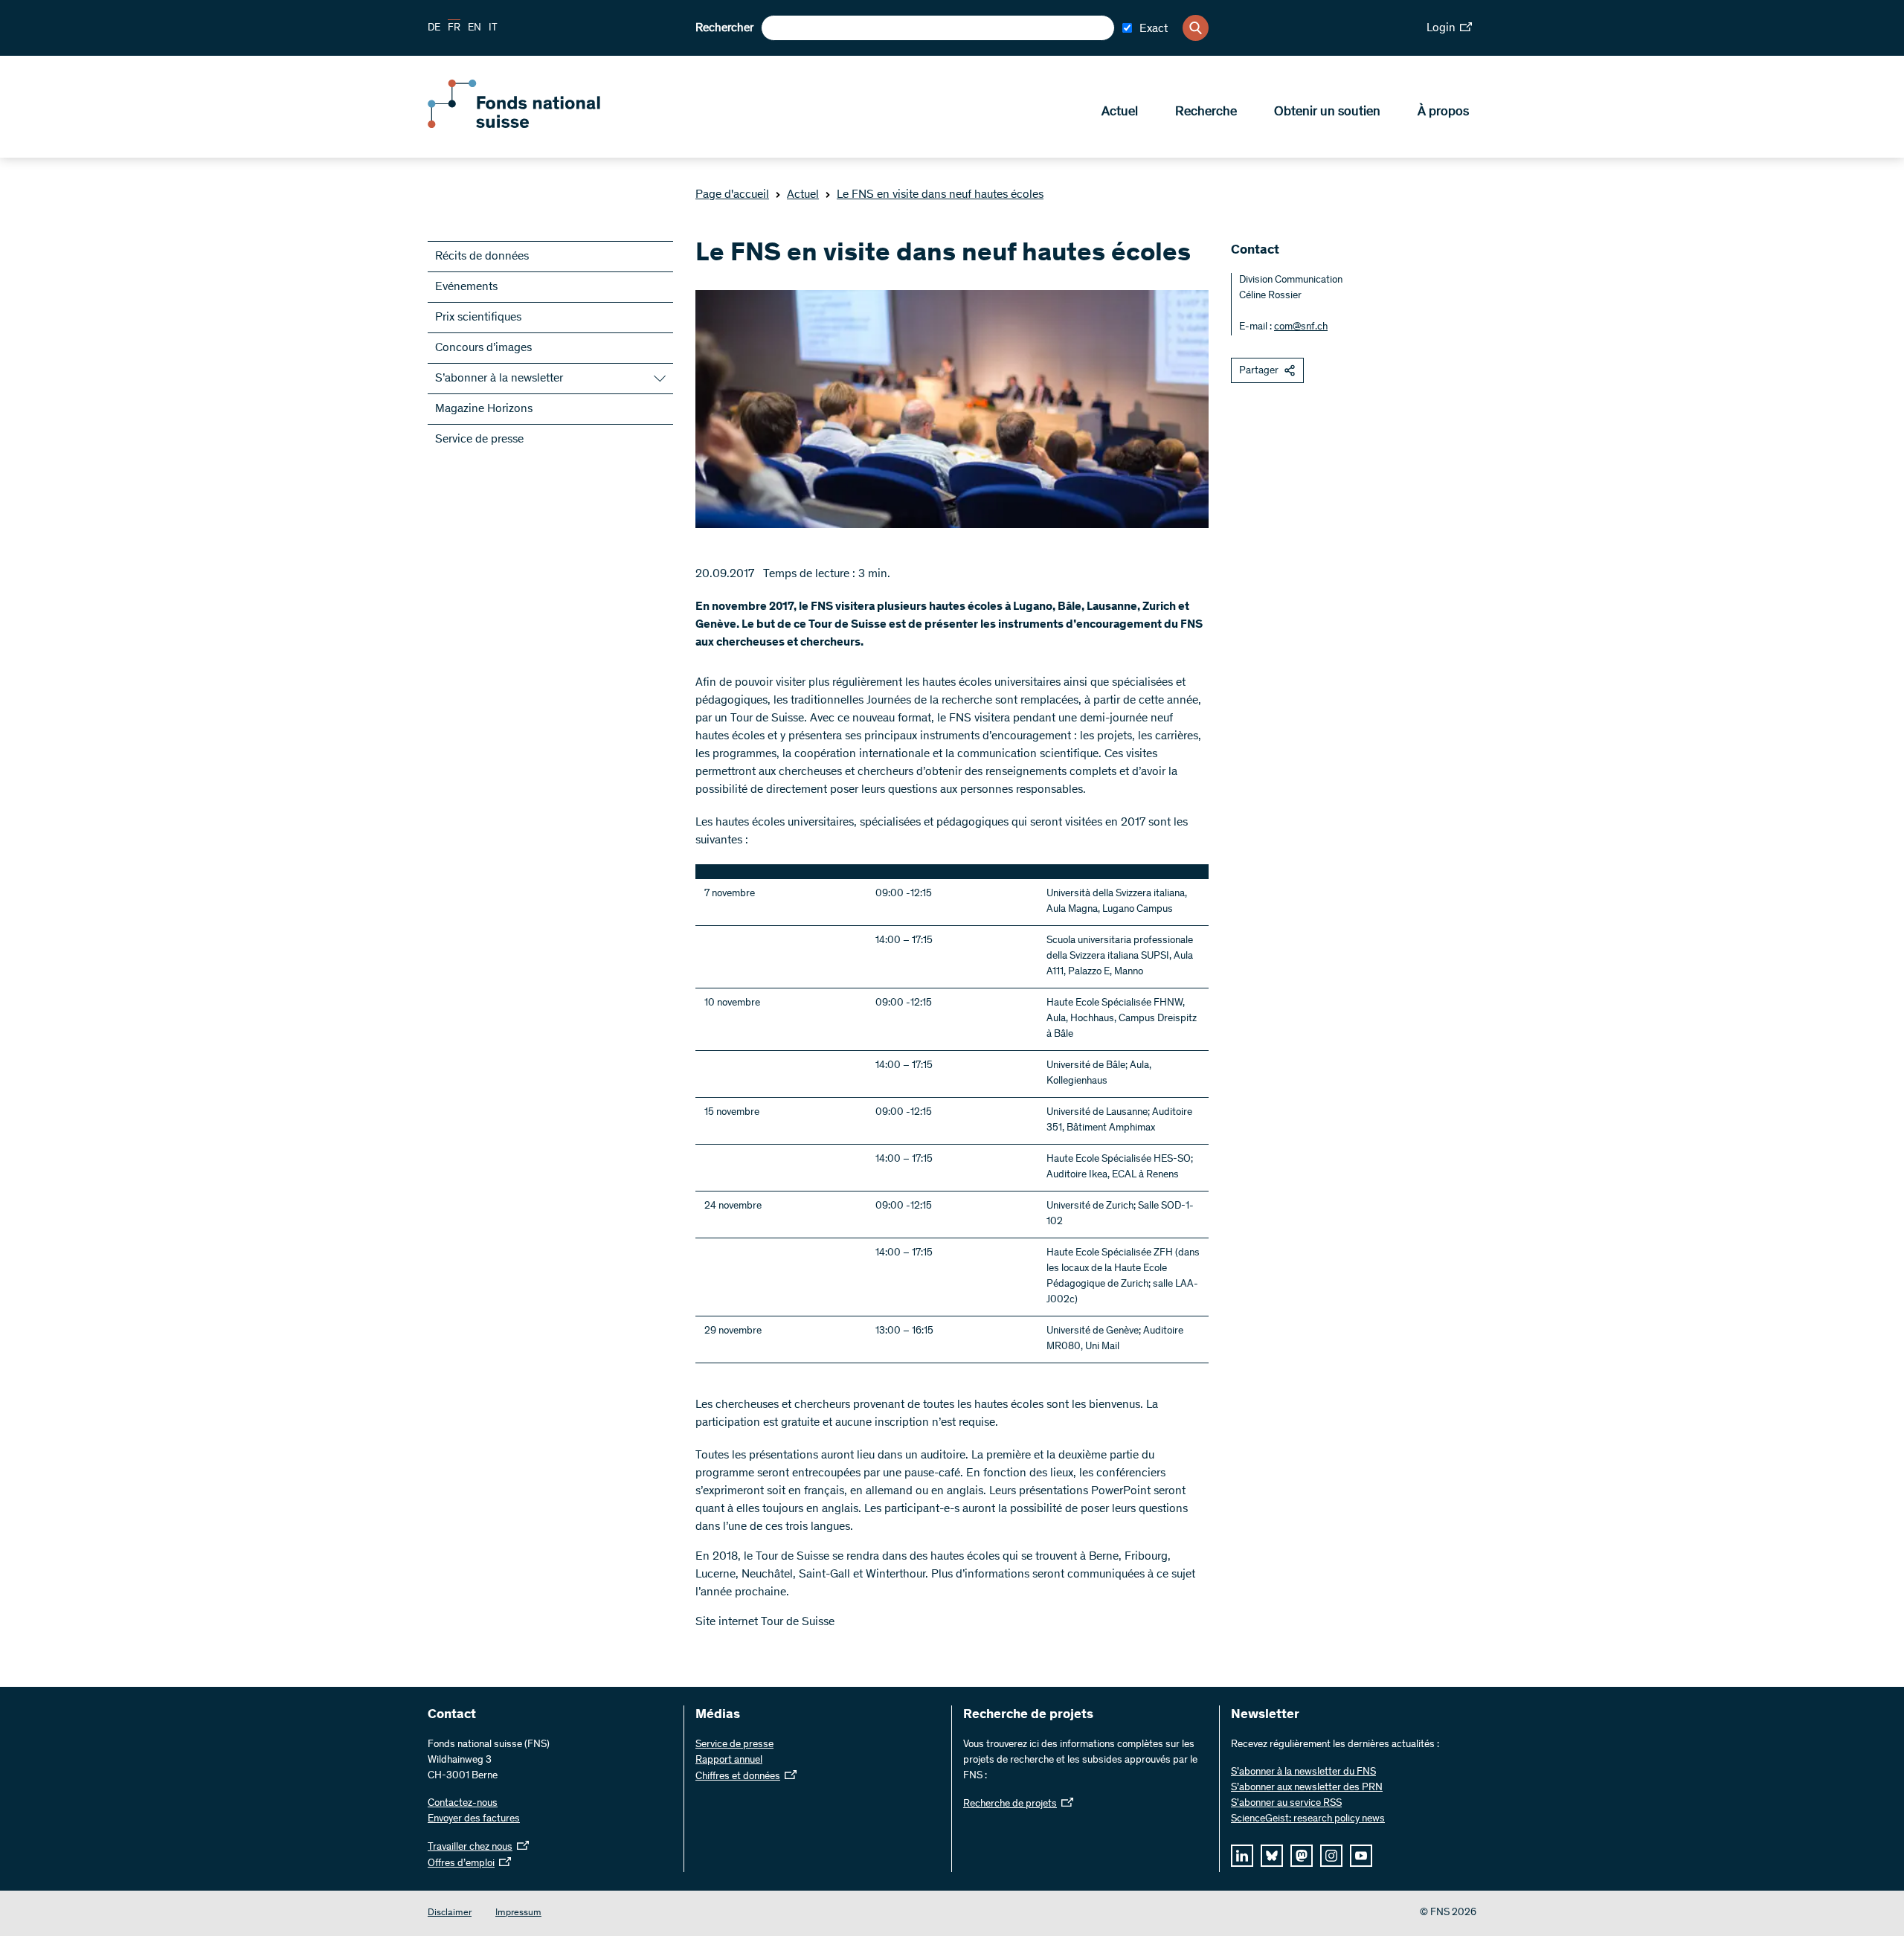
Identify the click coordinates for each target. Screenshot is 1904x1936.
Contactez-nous (463, 1804)
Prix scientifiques (478, 318)
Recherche (1206, 112)
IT (493, 28)
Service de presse (479, 440)
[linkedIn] (1242, 1856)
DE (434, 28)
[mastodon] (1302, 1856)
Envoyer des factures (474, 1819)
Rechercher (724, 28)
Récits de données (482, 257)
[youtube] (1361, 1856)
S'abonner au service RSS (1286, 1804)
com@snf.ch (1301, 327)
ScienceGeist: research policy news (1308, 1819)
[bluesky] (1272, 1856)
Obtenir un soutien (1327, 112)
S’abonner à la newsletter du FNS (1303, 1772)
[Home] (535, 125)
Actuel (1120, 112)
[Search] (1196, 28)
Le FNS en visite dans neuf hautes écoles (940, 195)
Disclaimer (450, 1913)
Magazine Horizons (484, 409)
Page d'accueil (732, 195)
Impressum (518, 1913)
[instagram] (1331, 1856)
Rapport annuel (729, 1760)
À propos (1443, 112)
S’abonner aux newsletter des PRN (1307, 1788)
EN (475, 28)
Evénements (466, 287)
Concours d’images (483, 348)
